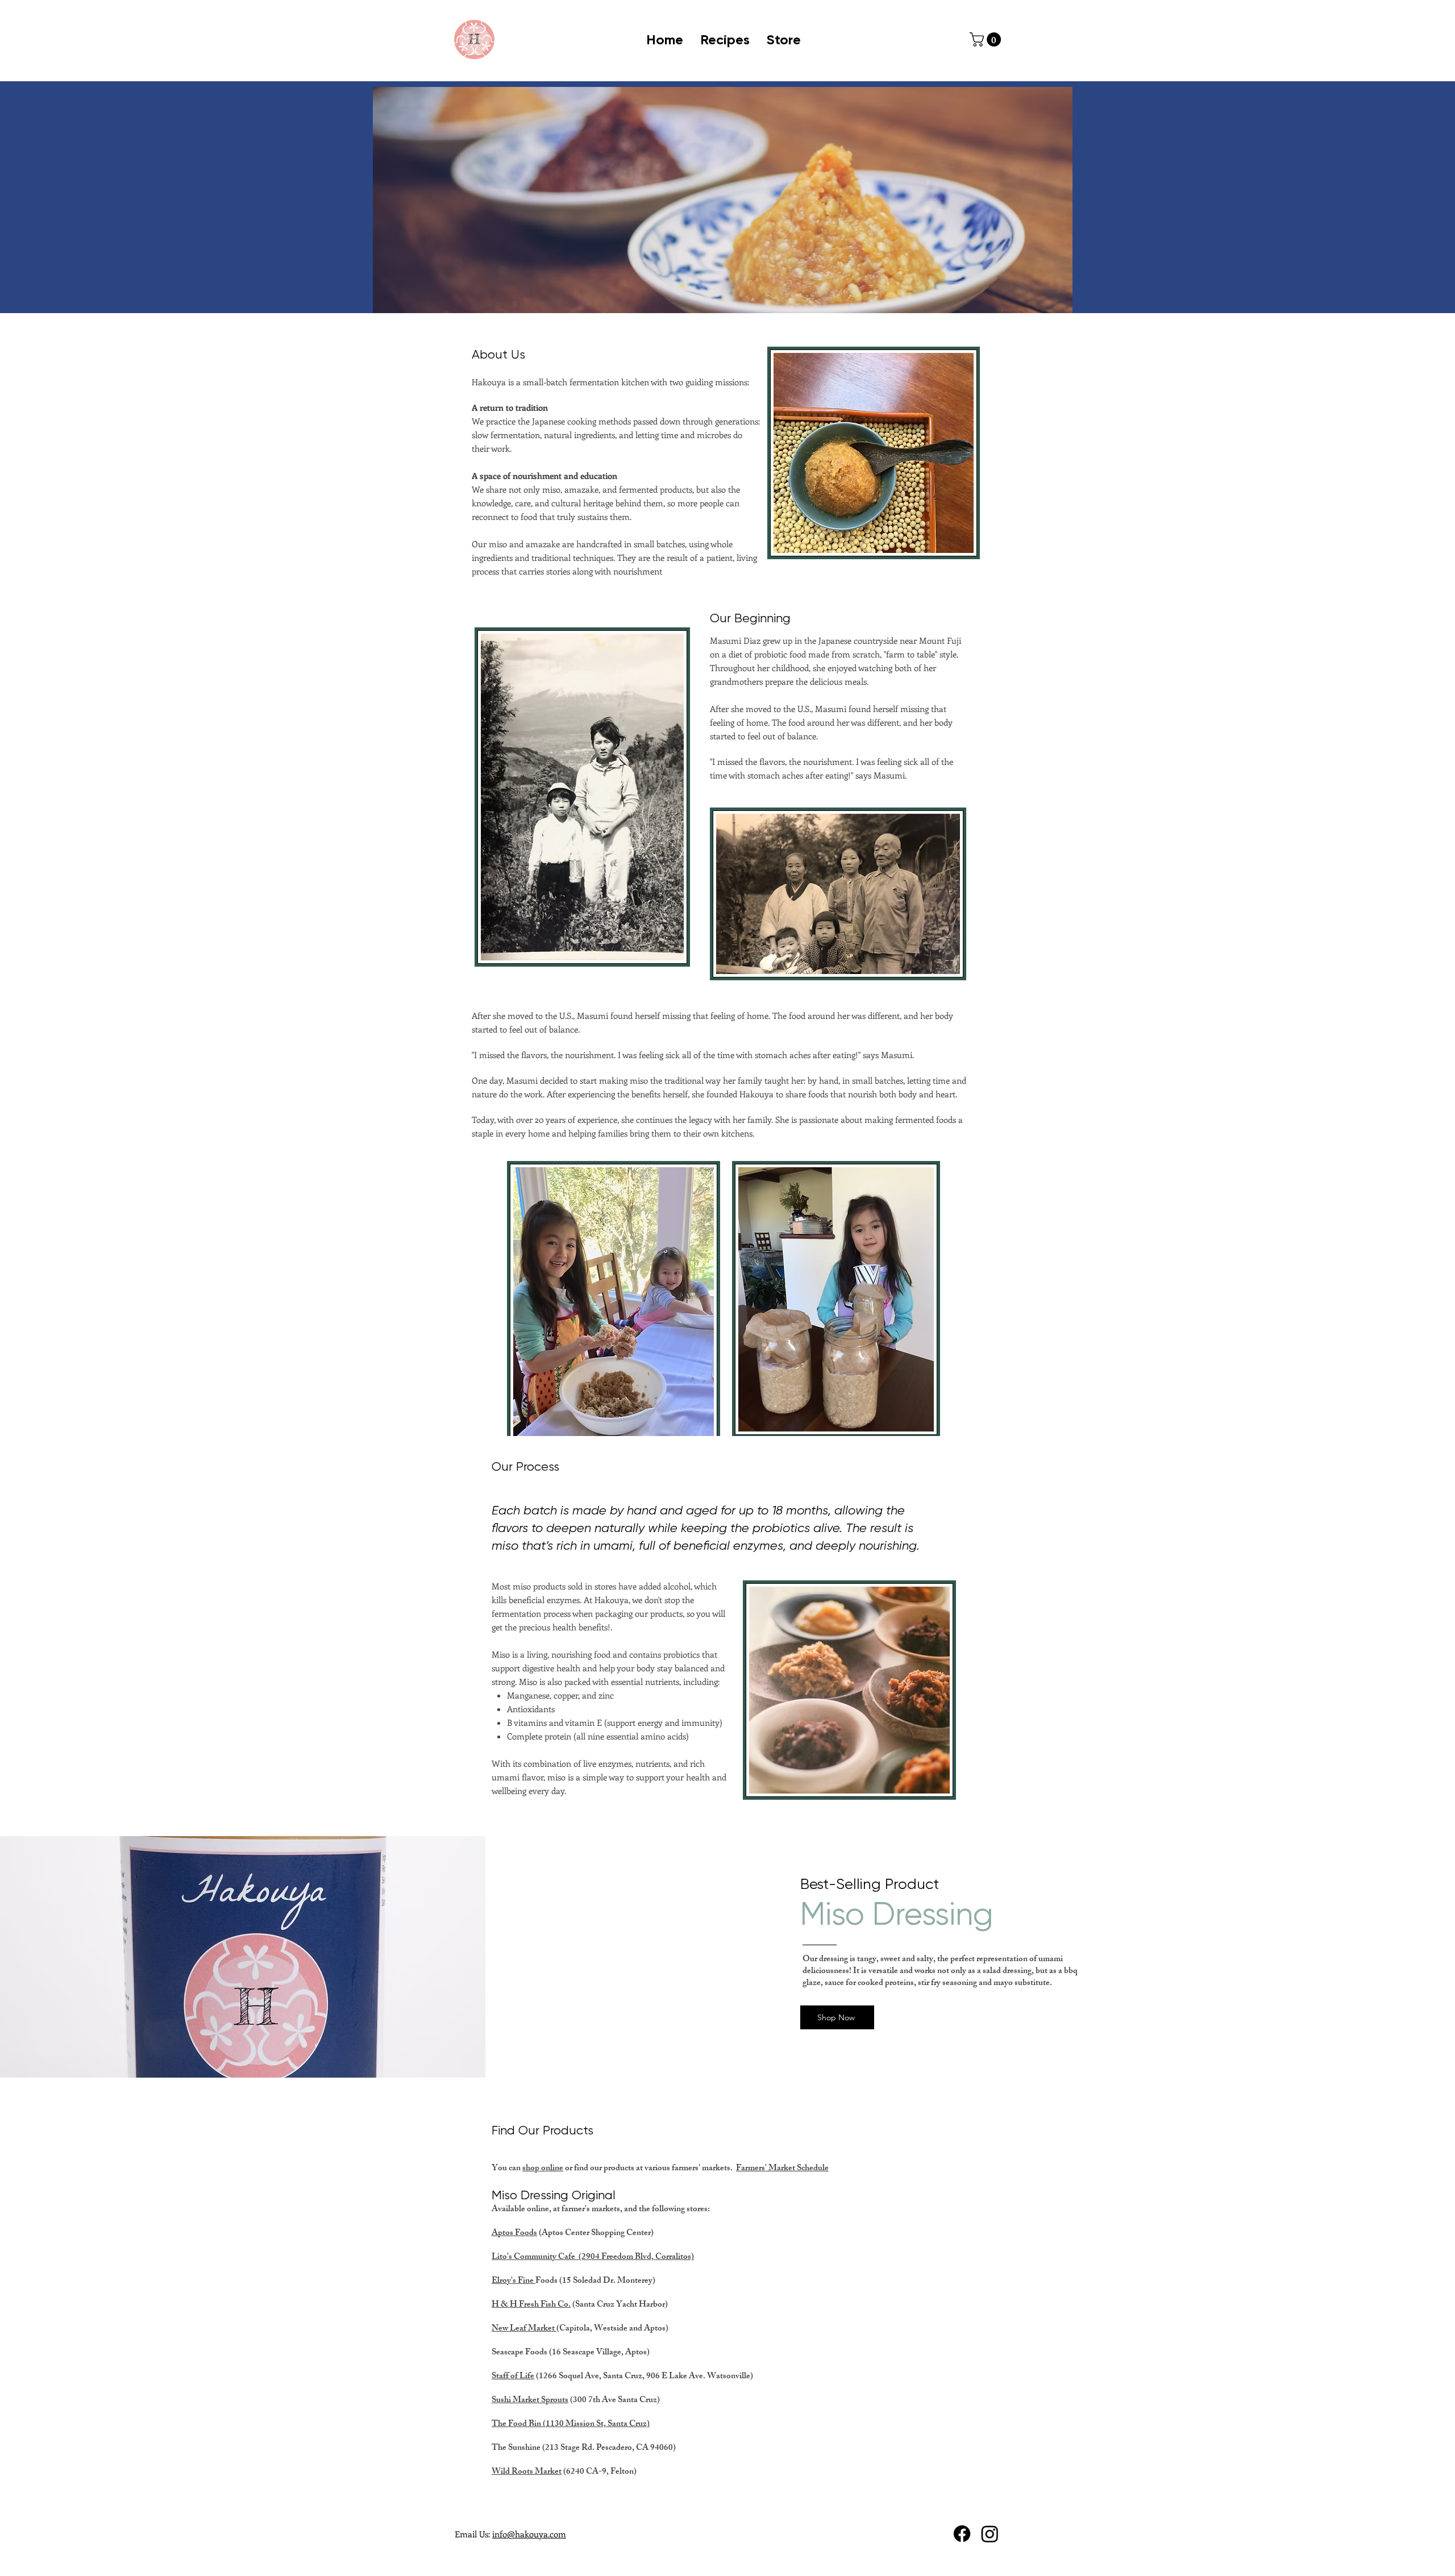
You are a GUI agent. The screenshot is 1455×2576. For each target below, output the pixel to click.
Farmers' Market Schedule (782, 2169)
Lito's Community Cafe (535, 2257)
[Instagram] (990, 2534)
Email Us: (473, 2534)
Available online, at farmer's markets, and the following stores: (602, 2210)
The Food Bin (517, 2425)
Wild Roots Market (527, 2472)
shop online (543, 2169)
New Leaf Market (524, 2329)
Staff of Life (513, 2377)
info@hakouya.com (529, 2534)
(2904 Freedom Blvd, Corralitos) (636, 2257)
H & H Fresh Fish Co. (531, 2305)
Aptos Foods (514, 2234)
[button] (987, 39)
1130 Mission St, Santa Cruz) (598, 2425)
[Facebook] (962, 2534)
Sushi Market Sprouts (530, 2401)
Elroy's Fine (514, 2281)
